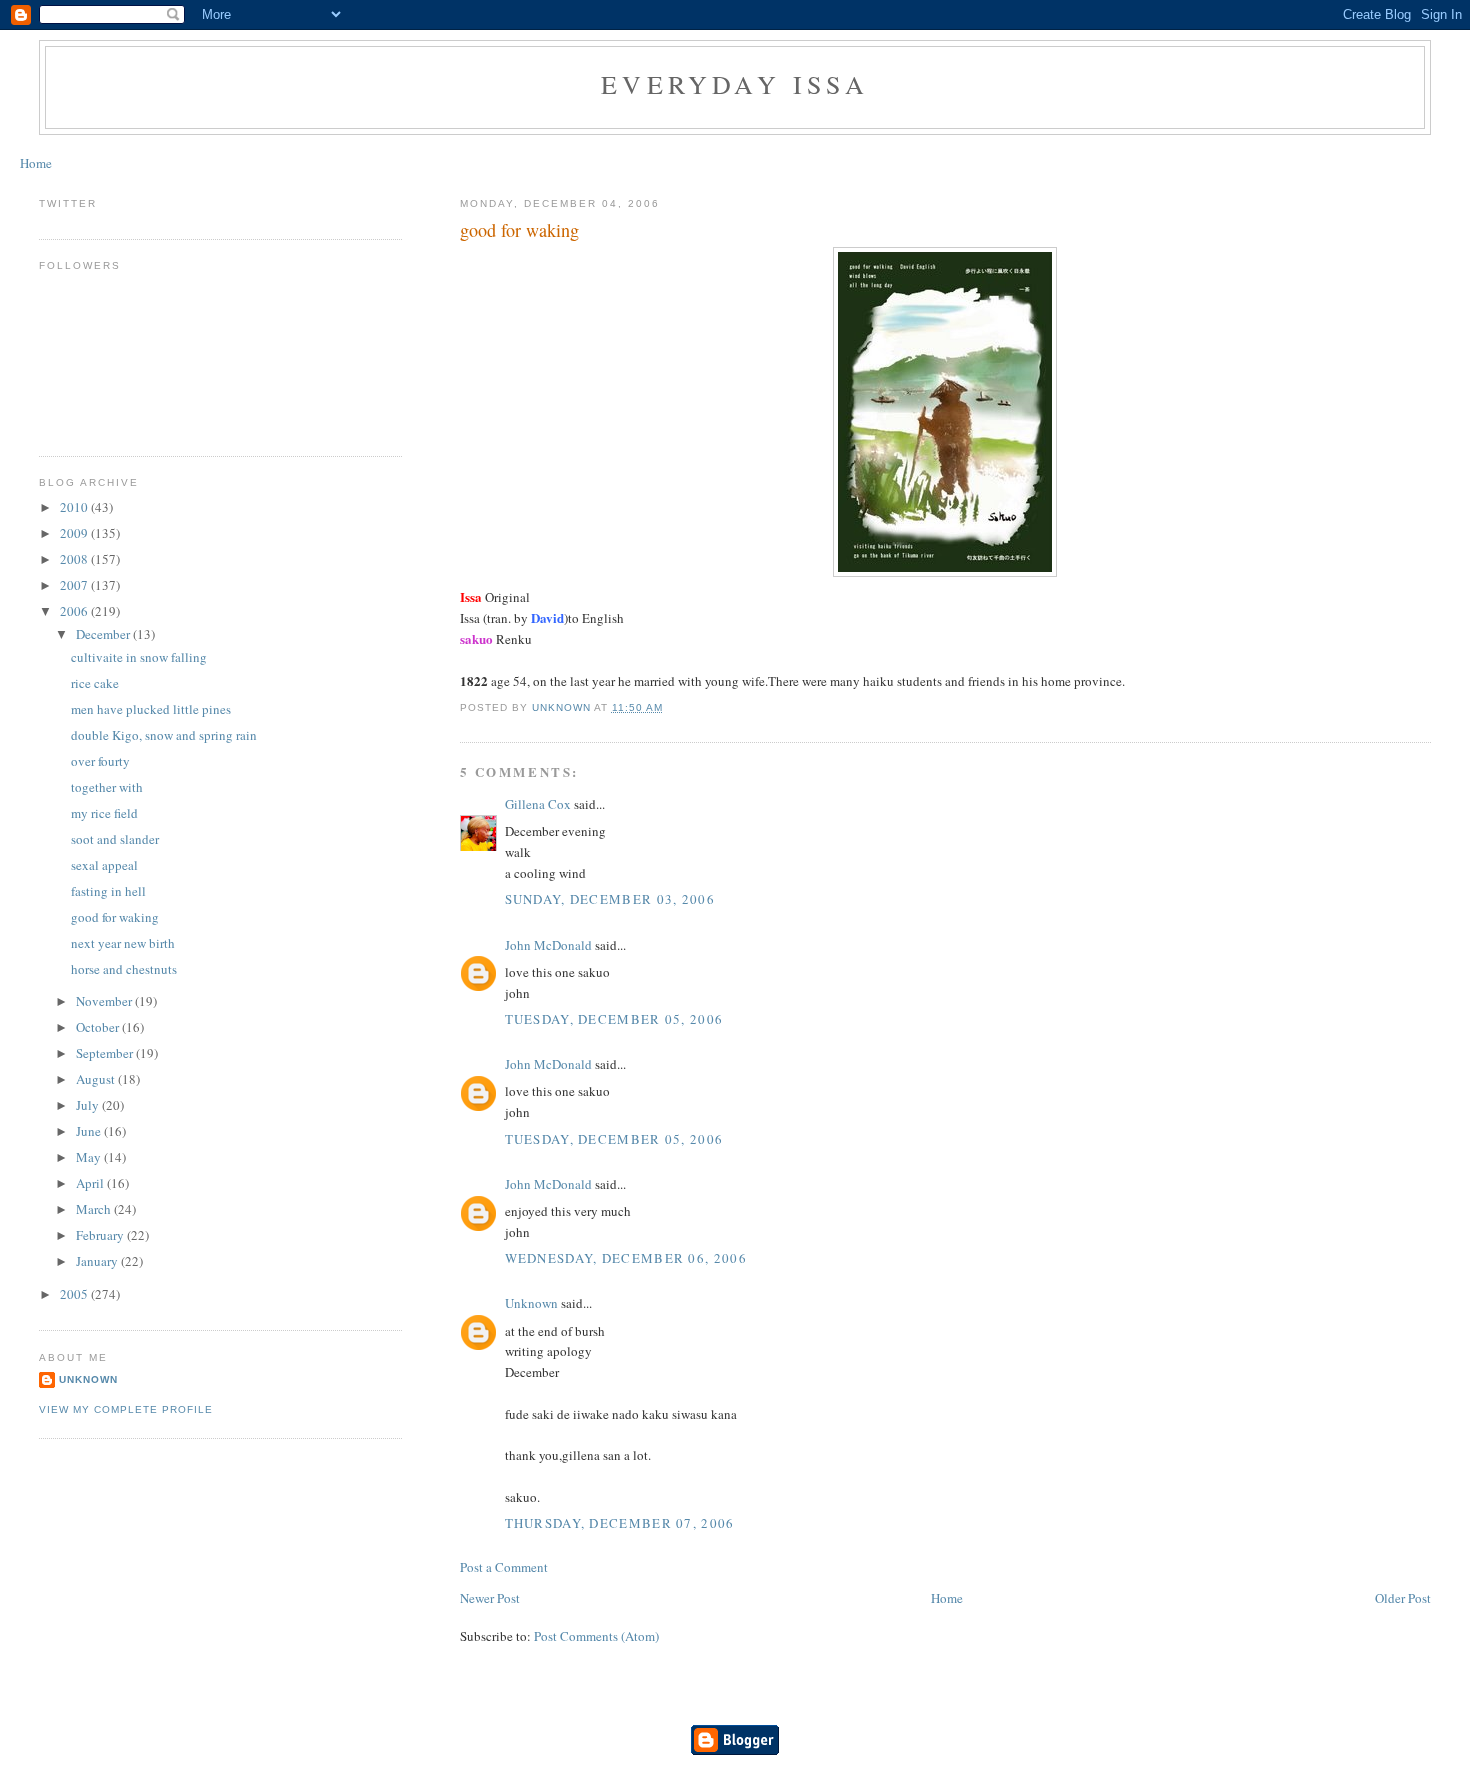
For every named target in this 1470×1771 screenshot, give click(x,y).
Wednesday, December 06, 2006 (626, 1258)
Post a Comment (504, 1567)
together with (107, 787)
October (99, 1027)
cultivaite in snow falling (139, 657)
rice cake (95, 683)
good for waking (115, 917)
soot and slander (115, 839)
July (89, 1105)
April (91, 1183)
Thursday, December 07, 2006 (620, 1523)
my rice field (104, 813)
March (95, 1209)
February (101, 1235)
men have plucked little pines (151, 709)
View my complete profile (126, 1409)
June (90, 1131)
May (90, 1157)
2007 (75, 585)
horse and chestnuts (124, 969)
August (97, 1079)
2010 (75, 507)
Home (36, 163)
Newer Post (490, 1598)
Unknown (531, 1303)
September (106, 1053)
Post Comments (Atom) (596, 1636)
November (105, 1001)
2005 (75, 1294)
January (98, 1261)
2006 (75, 611)
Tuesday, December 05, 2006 (614, 1019)
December (104, 634)
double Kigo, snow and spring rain (164, 735)
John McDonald (548, 945)
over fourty (100, 761)
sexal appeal (104, 865)
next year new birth (123, 943)
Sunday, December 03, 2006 (610, 899)
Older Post (1403, 1598)
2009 (75, 533)
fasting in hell (108, 891)
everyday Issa (735, 84)
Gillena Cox (538, 804)
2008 (75, 559)
